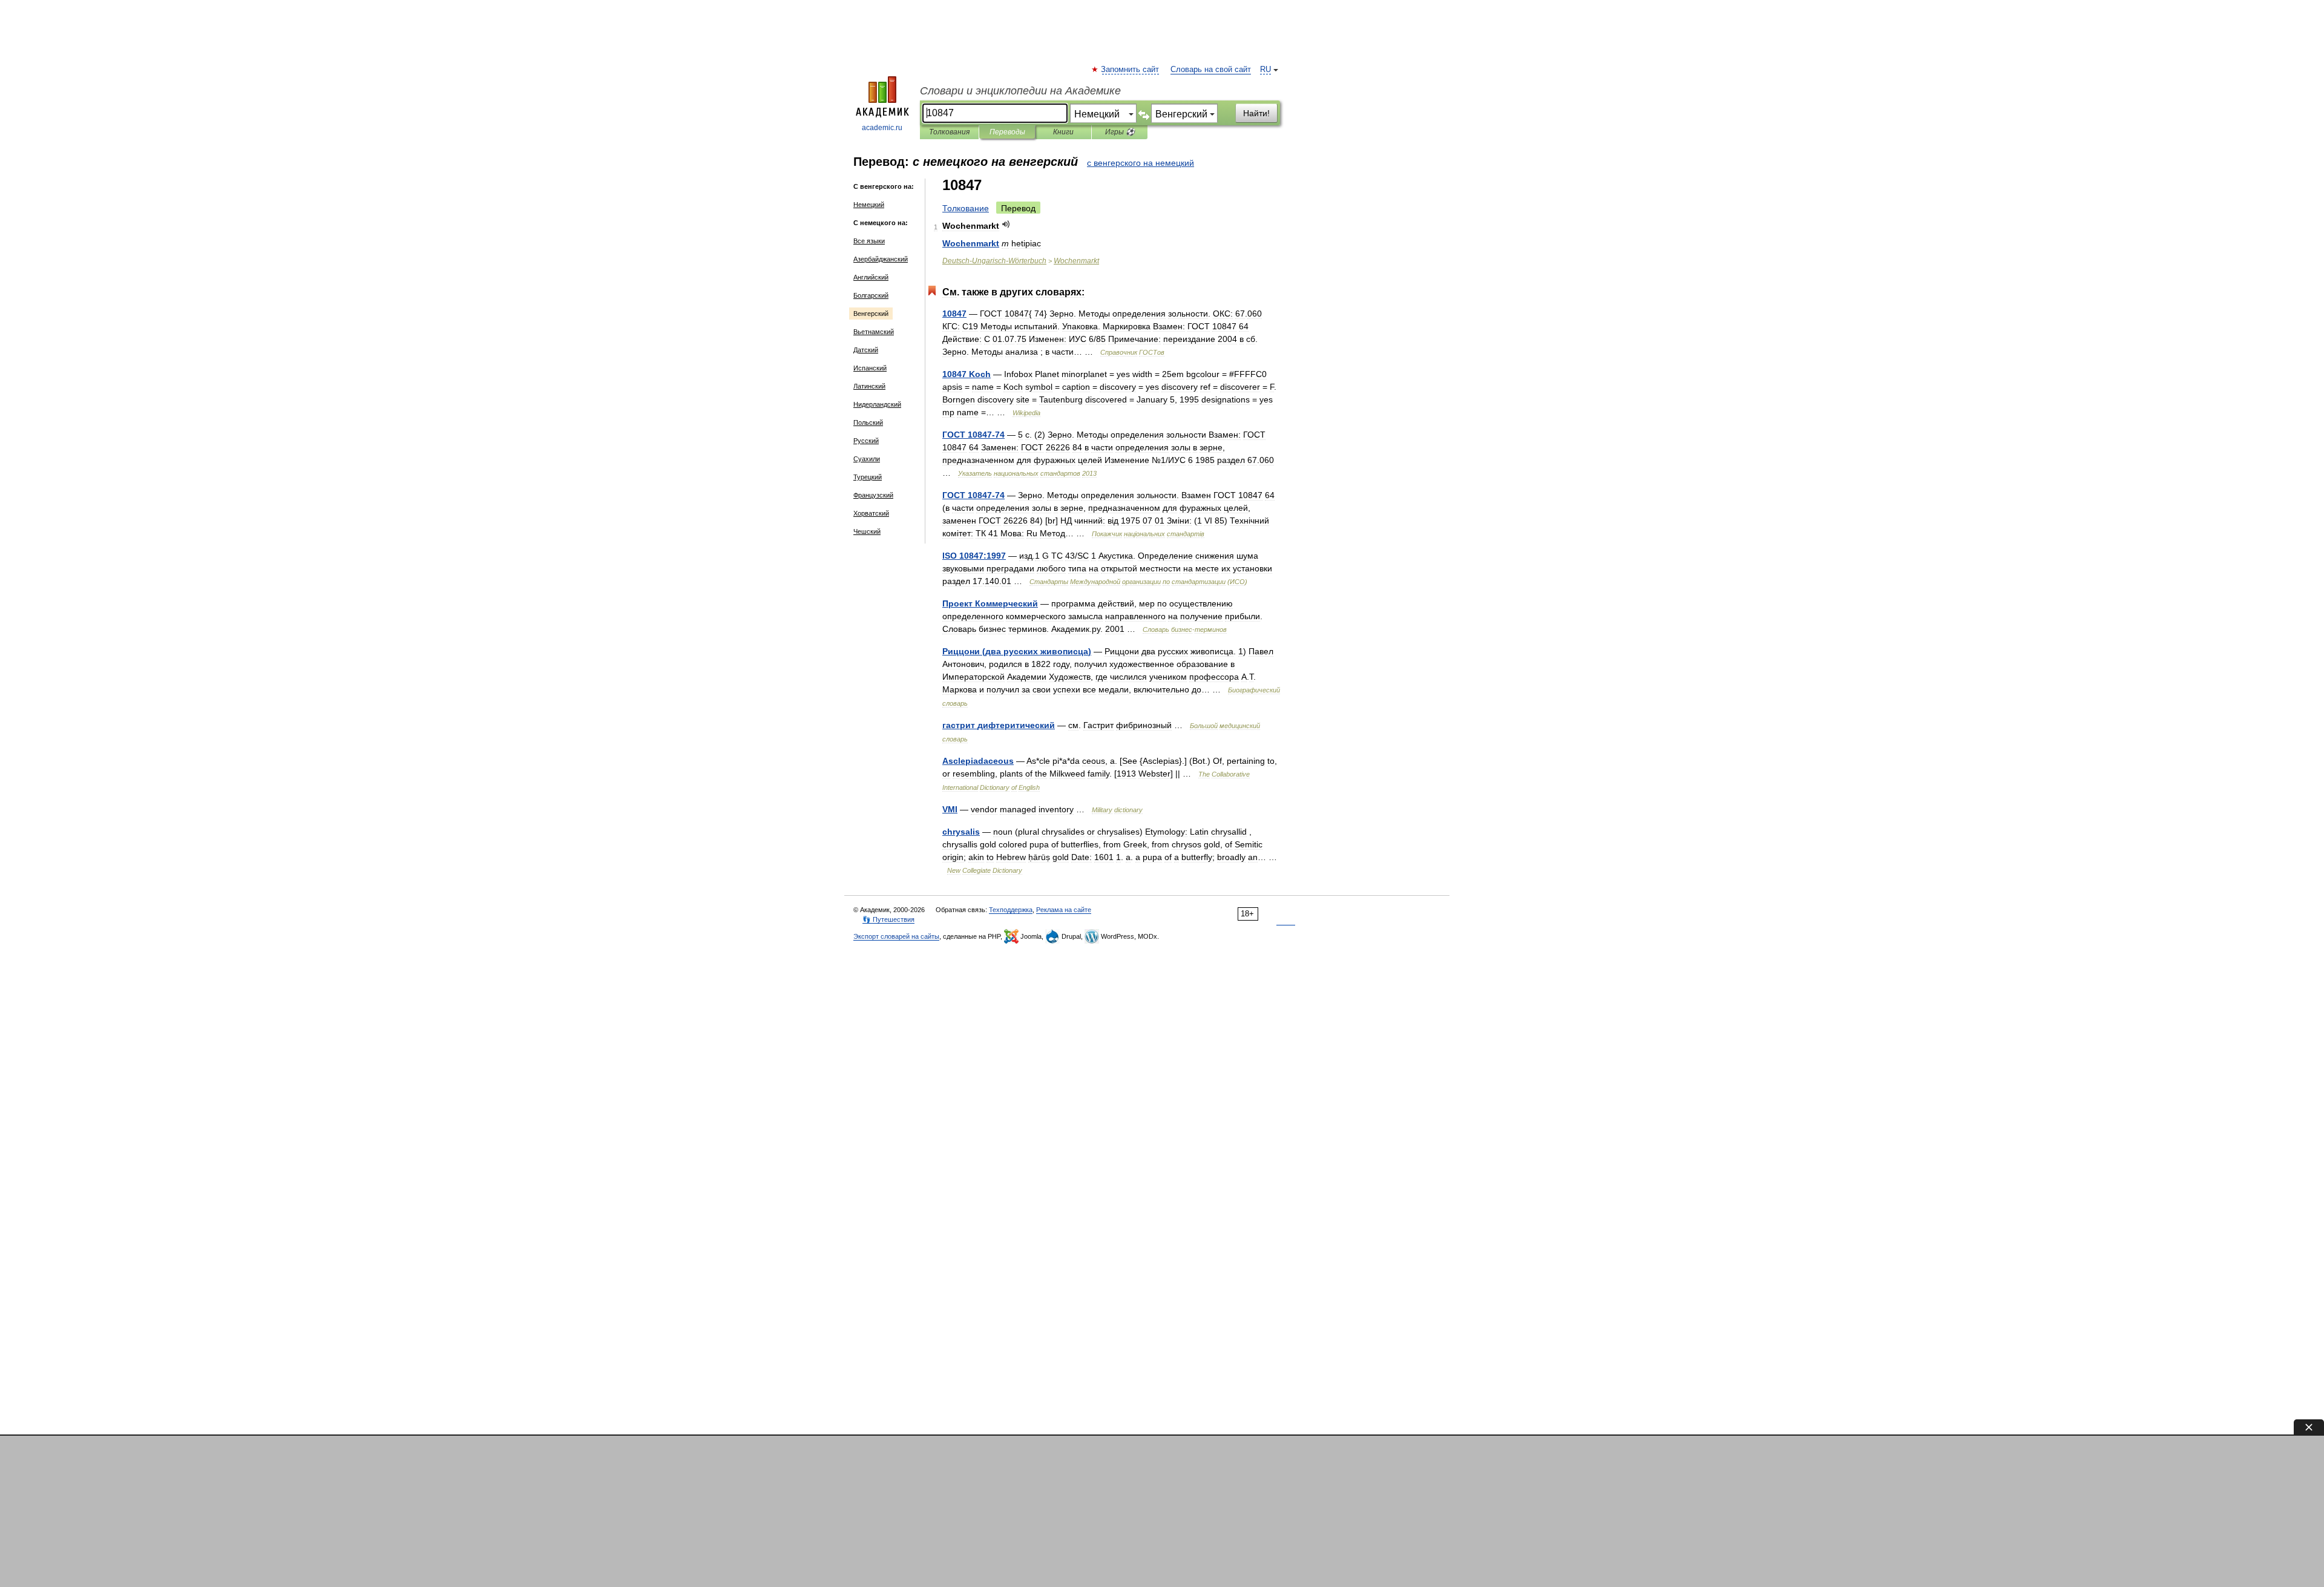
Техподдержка (1011, 910)
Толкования (949, 132)
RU (1265, 70)
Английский (871, 277)
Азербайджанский (881, 259)
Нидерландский (877, 404)
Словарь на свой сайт (1211, 70)
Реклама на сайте (1064, 910)
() (1017, 651)
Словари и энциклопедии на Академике (1020, 91)
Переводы (1007, 132)
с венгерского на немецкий (1141, 163)
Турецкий (868, 477)
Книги (1063, 132)
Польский (868, 422)
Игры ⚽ (1120, 132)
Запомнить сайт (1131, 70)
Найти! (1256, 113)
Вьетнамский (874, 332)
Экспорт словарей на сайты (896, 936)
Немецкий (869, 205)
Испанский (870, 368)
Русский (866, 441)
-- (994, 261)
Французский (873, 495)
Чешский (867, 531)
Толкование (966, 208)
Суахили (867, 459)
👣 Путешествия (888, 919)
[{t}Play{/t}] (1006, 224)
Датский (866, 350)
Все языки (869, 241)
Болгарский (871, 295)
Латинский (869, 386)
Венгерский (871, 314)
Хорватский (871, 513)
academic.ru (882, 128)
